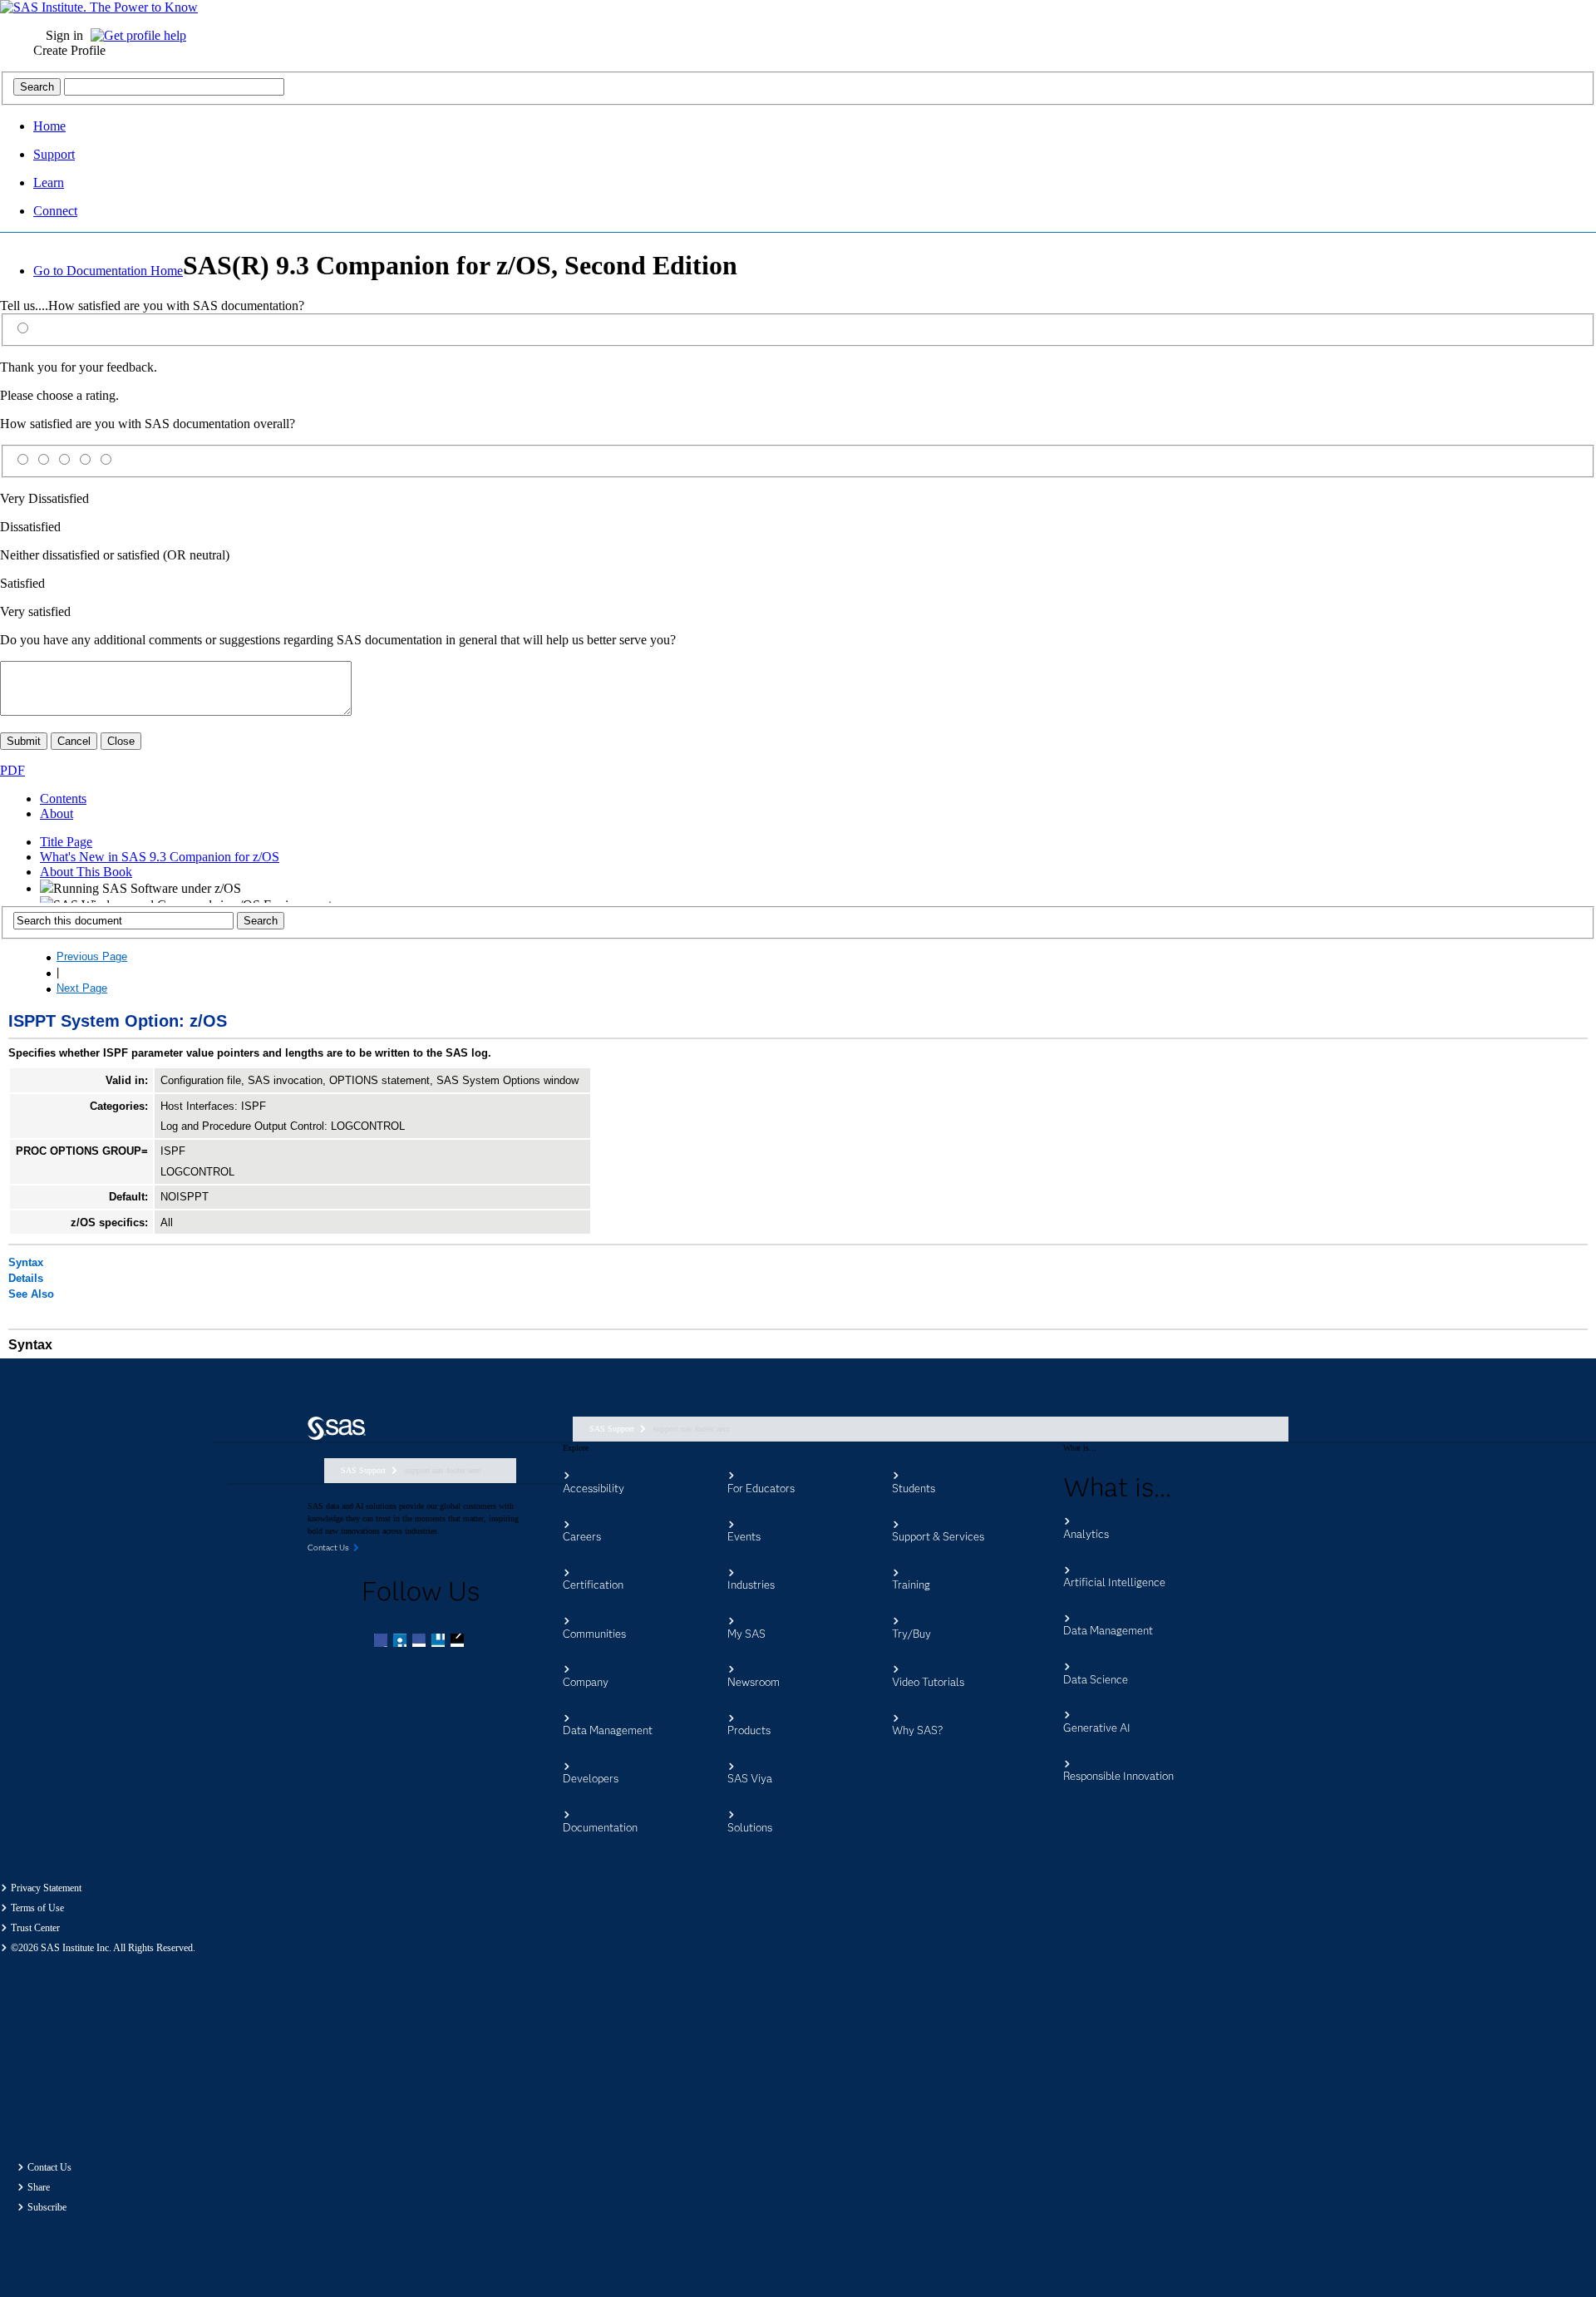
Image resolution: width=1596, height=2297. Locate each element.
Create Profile (69, 50)
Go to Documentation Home (108, 271)
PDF (12, 770)
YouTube (440, 1642)
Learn (49, 182)
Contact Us (49, 2167)
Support (54, 154)
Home (49, 126)
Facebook (382, 1642)
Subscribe (47, 2207)
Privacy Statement (46, 1888)
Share (39, 2187)
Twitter (401, 1642)
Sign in (64, 35)
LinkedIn (421, 1642)
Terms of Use (37, 1908)
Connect (55, 211)
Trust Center (35, 1928)
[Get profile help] (143, 35)
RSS (459, 1642)
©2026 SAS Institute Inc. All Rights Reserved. (103, 1948)
